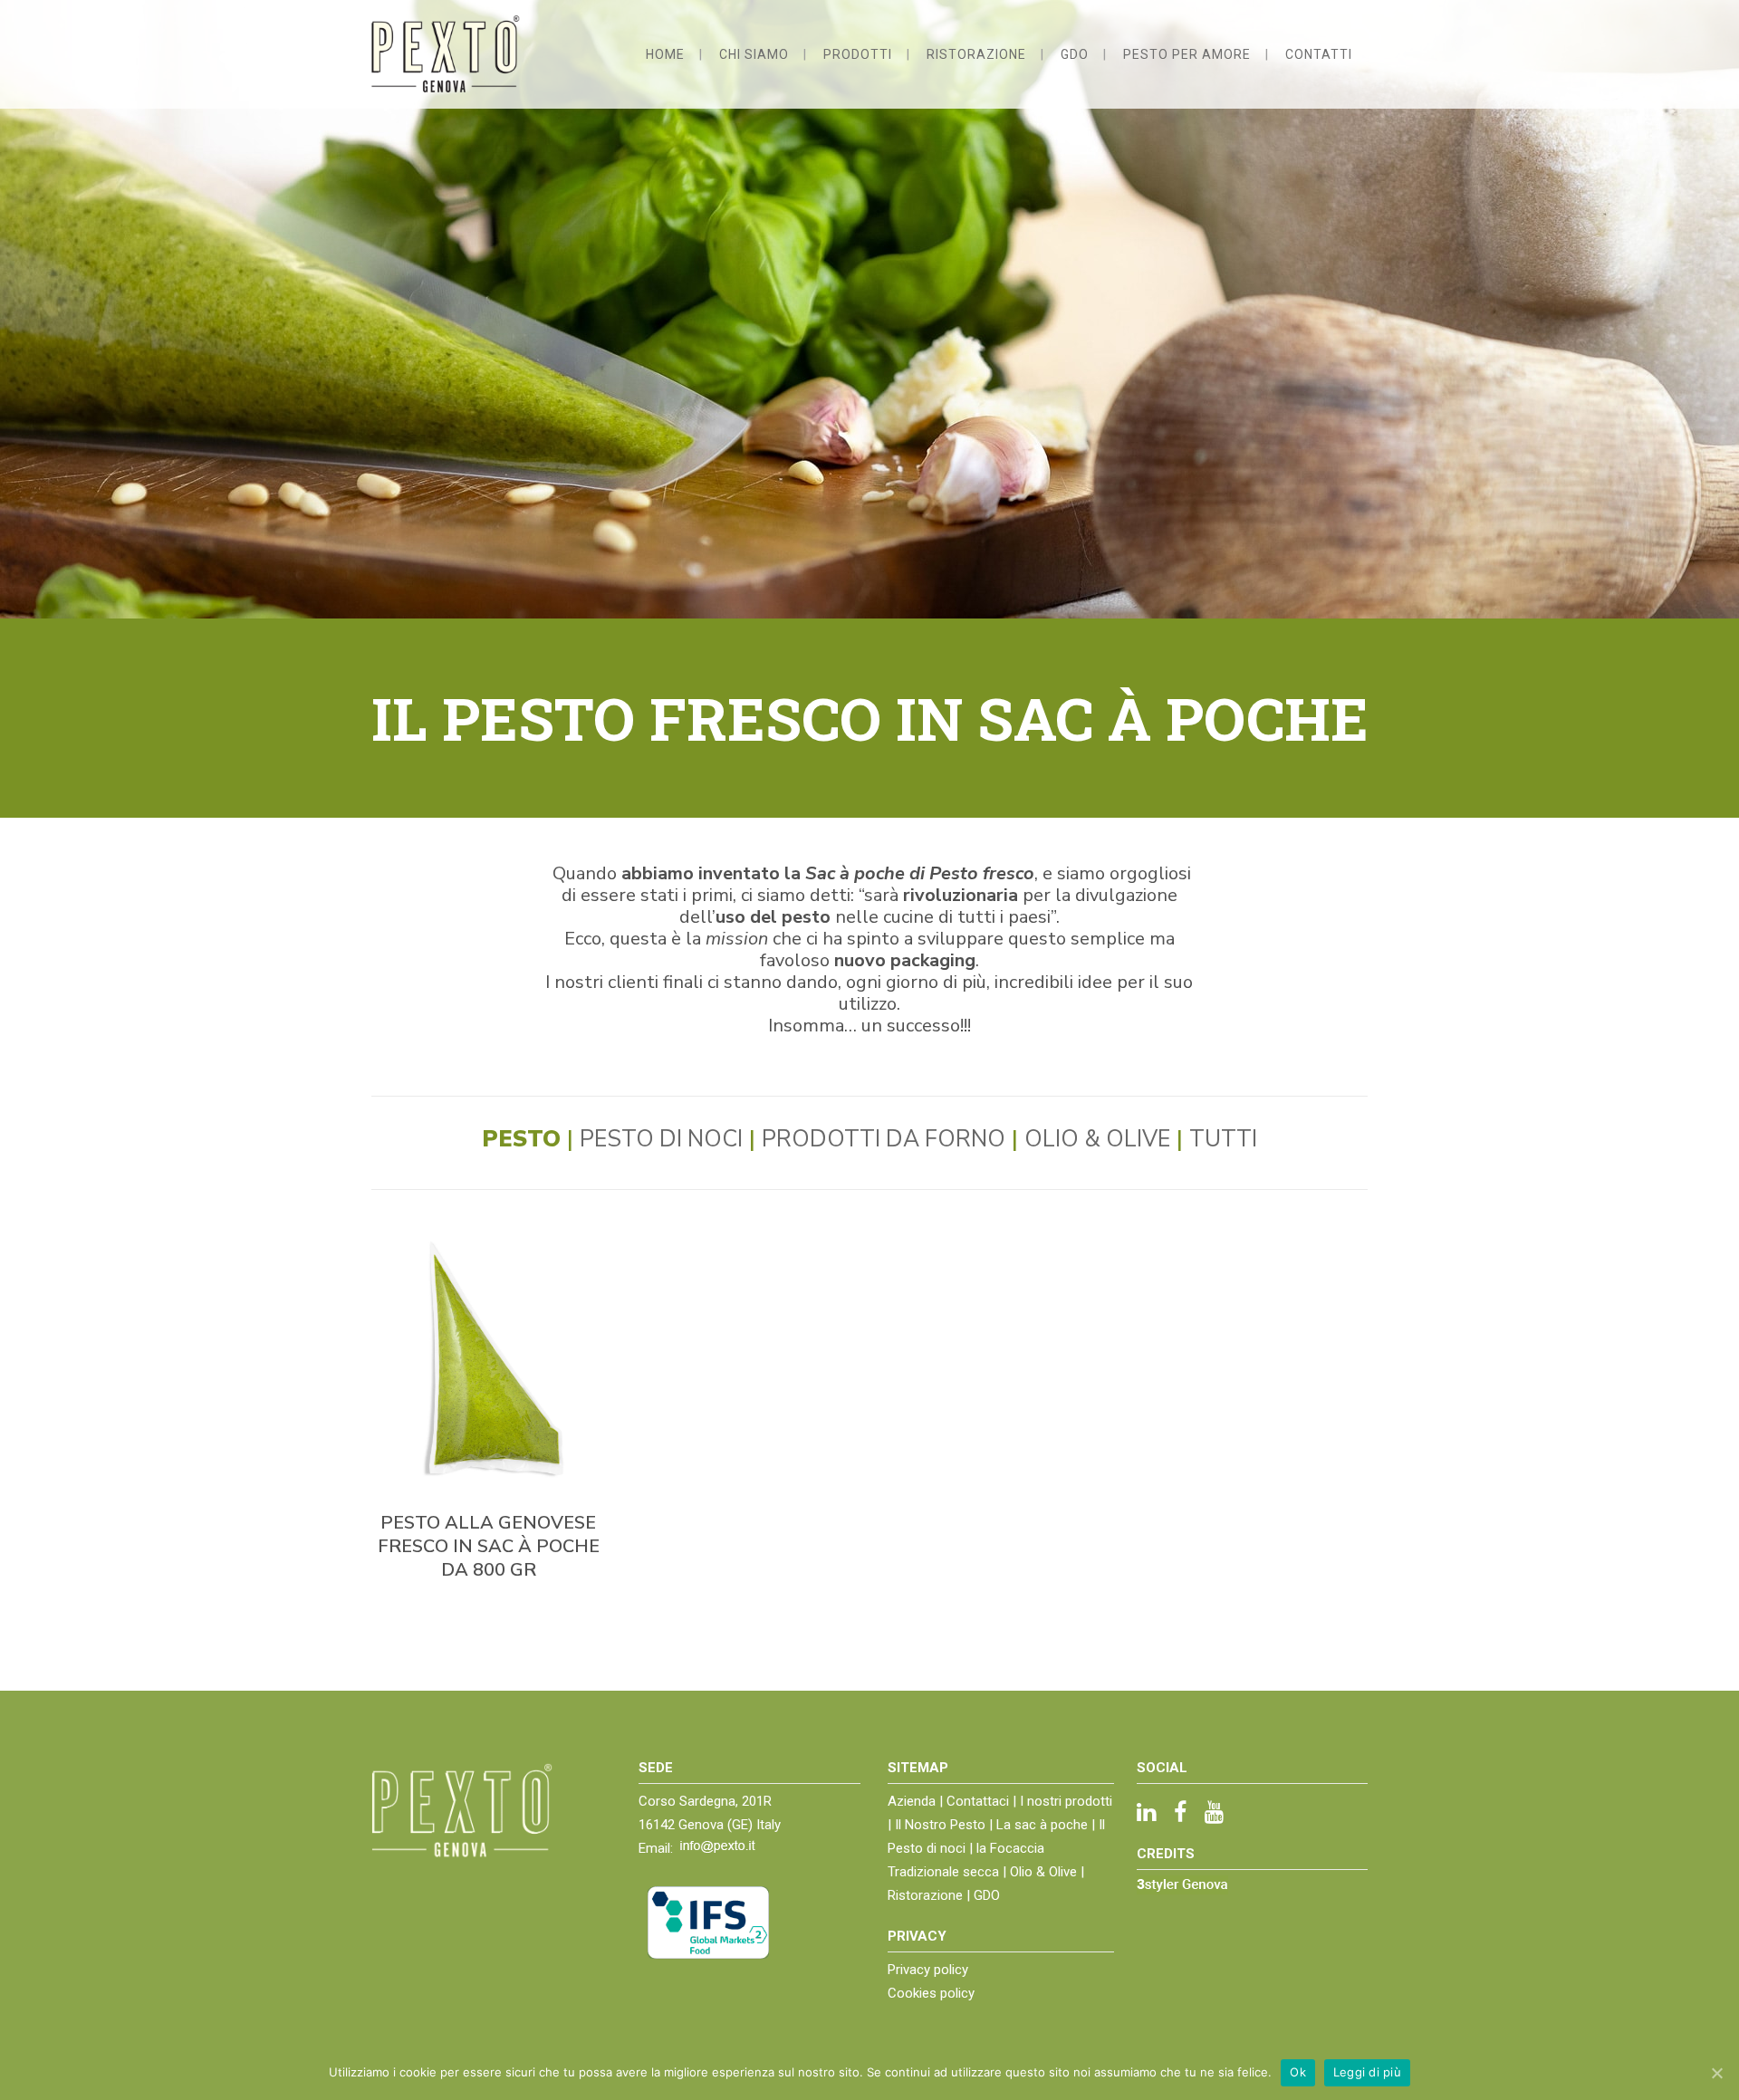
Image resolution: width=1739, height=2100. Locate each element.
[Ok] (1716, 2073)
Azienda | (917, 1801)
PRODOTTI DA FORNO (884, 1139)
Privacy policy (928, 1970)
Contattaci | (983, 1801)
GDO (987, 1895)
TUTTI (1223, 1139)
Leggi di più (1367, 2072)
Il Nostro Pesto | (946, 1825)
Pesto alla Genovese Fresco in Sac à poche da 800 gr (489, 1546)
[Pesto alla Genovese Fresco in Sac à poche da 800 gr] (489, 1359)
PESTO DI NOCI (661, 1139)
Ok (1298, 2072)
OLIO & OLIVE (1097, 1139)
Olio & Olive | (1047, 1872)
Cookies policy (931, 1993)
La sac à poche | (1047, 1825)
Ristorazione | (931, 1895)
